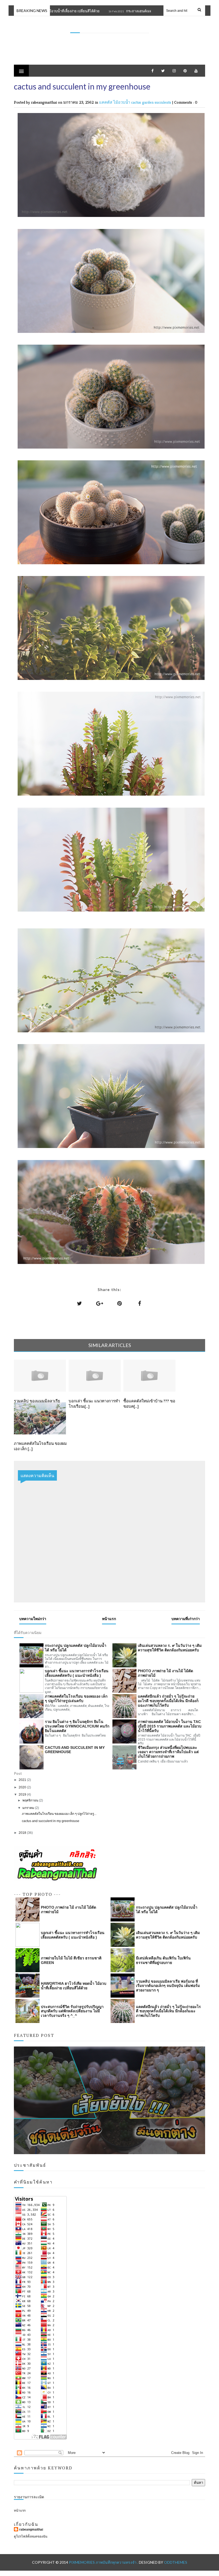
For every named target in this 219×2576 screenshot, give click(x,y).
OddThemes (176, 2562)
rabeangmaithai (31, 2530)
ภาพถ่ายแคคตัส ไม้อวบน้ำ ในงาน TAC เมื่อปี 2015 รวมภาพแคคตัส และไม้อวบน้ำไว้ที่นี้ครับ (170, 1726)
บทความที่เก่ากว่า (186, 1619)
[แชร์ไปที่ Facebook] (140, 1303)
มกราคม (29, 1808)
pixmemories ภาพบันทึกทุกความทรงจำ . (104, 2562)
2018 (23, 1833)
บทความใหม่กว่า (33, 1619)
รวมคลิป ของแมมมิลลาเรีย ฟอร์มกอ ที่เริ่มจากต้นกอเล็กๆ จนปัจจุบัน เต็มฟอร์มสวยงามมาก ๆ (168, 1986)
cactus (137, 102)
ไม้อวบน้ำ (122, 102)
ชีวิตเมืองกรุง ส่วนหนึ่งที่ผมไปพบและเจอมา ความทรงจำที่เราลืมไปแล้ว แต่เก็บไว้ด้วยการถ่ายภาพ (168, 1752)
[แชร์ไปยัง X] (80, 1303)
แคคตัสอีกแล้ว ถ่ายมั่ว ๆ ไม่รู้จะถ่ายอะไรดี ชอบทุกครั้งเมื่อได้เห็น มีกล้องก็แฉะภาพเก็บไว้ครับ (168, 1701)
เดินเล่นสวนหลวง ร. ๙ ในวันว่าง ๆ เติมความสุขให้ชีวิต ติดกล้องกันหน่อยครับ (170, 1648)
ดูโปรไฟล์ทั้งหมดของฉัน (31, 2536)
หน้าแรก (109, 1619)
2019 (23, 1795)
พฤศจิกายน (31, 1800)
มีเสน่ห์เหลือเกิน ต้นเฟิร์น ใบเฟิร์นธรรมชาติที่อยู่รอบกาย (163, 1960)
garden (148, 102)
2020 (23, 1787)
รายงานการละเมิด (29, 2497)
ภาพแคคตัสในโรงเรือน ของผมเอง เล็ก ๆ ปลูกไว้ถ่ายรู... (59, 1814)
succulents (163, 102)
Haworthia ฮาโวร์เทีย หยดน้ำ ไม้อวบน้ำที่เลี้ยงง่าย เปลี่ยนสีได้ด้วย (74, 1986)
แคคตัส (106, 102)
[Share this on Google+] (100, 1303)
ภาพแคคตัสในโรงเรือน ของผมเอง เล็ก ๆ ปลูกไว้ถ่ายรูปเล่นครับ (76, 1698)
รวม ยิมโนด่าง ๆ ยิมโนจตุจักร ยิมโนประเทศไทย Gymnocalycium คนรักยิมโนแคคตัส (77, 1726)
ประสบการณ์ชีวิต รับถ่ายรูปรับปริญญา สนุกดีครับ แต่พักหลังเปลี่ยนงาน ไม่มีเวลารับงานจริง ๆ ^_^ (72, 2011)
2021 (23, 1780)
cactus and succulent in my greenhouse (75, 1750)
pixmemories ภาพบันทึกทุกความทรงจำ (110, 27)
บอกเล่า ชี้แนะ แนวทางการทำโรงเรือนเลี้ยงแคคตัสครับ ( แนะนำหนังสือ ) (77, 1673)
